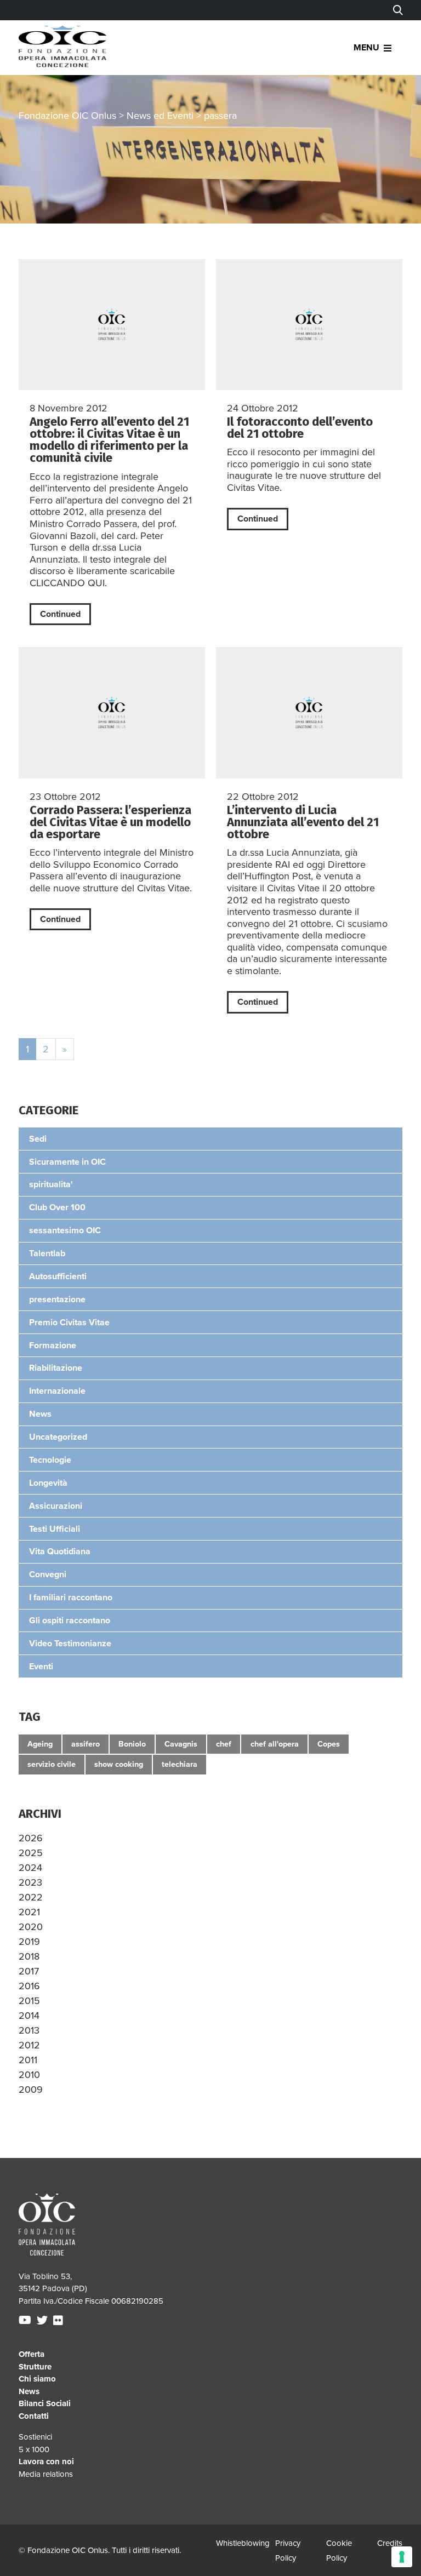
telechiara (180, 1764)
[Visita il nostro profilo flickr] (59, 2321)
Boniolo (132, 1744)
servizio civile (52, 1764)
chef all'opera (275, 1744)
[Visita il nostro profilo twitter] (44, 2321)
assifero (86, 1744)
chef (224, 1744)
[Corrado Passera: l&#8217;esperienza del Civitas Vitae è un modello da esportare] (112, 712)
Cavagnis (181, 1744)
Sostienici (35, 2437)
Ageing (40, 1744)
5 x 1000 (34, 2449)
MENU (366, 48)
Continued (60, 614)
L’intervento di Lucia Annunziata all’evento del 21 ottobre (303, 822)
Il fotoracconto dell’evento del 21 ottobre (300, 428)
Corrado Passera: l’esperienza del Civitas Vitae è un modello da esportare (110, 822)
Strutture (35, 2367)
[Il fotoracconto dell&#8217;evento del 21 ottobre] (309, 325)
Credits (390, 2543)
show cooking (119, 1764)
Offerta (32, 2354)
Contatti (34, 2416)
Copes (329, 1744)
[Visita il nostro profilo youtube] (26, 2321)
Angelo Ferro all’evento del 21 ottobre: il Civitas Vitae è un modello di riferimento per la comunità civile (109, 440)
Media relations (46, 2474)
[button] (31, 1838)
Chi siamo (37, 2379)
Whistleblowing (243, 2543)
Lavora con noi (46, 2461)
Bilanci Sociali (45, 2403)
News (29, 2391)
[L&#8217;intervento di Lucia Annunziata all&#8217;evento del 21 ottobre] (309, 712)
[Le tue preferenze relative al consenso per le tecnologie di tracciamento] (402, 2557)
